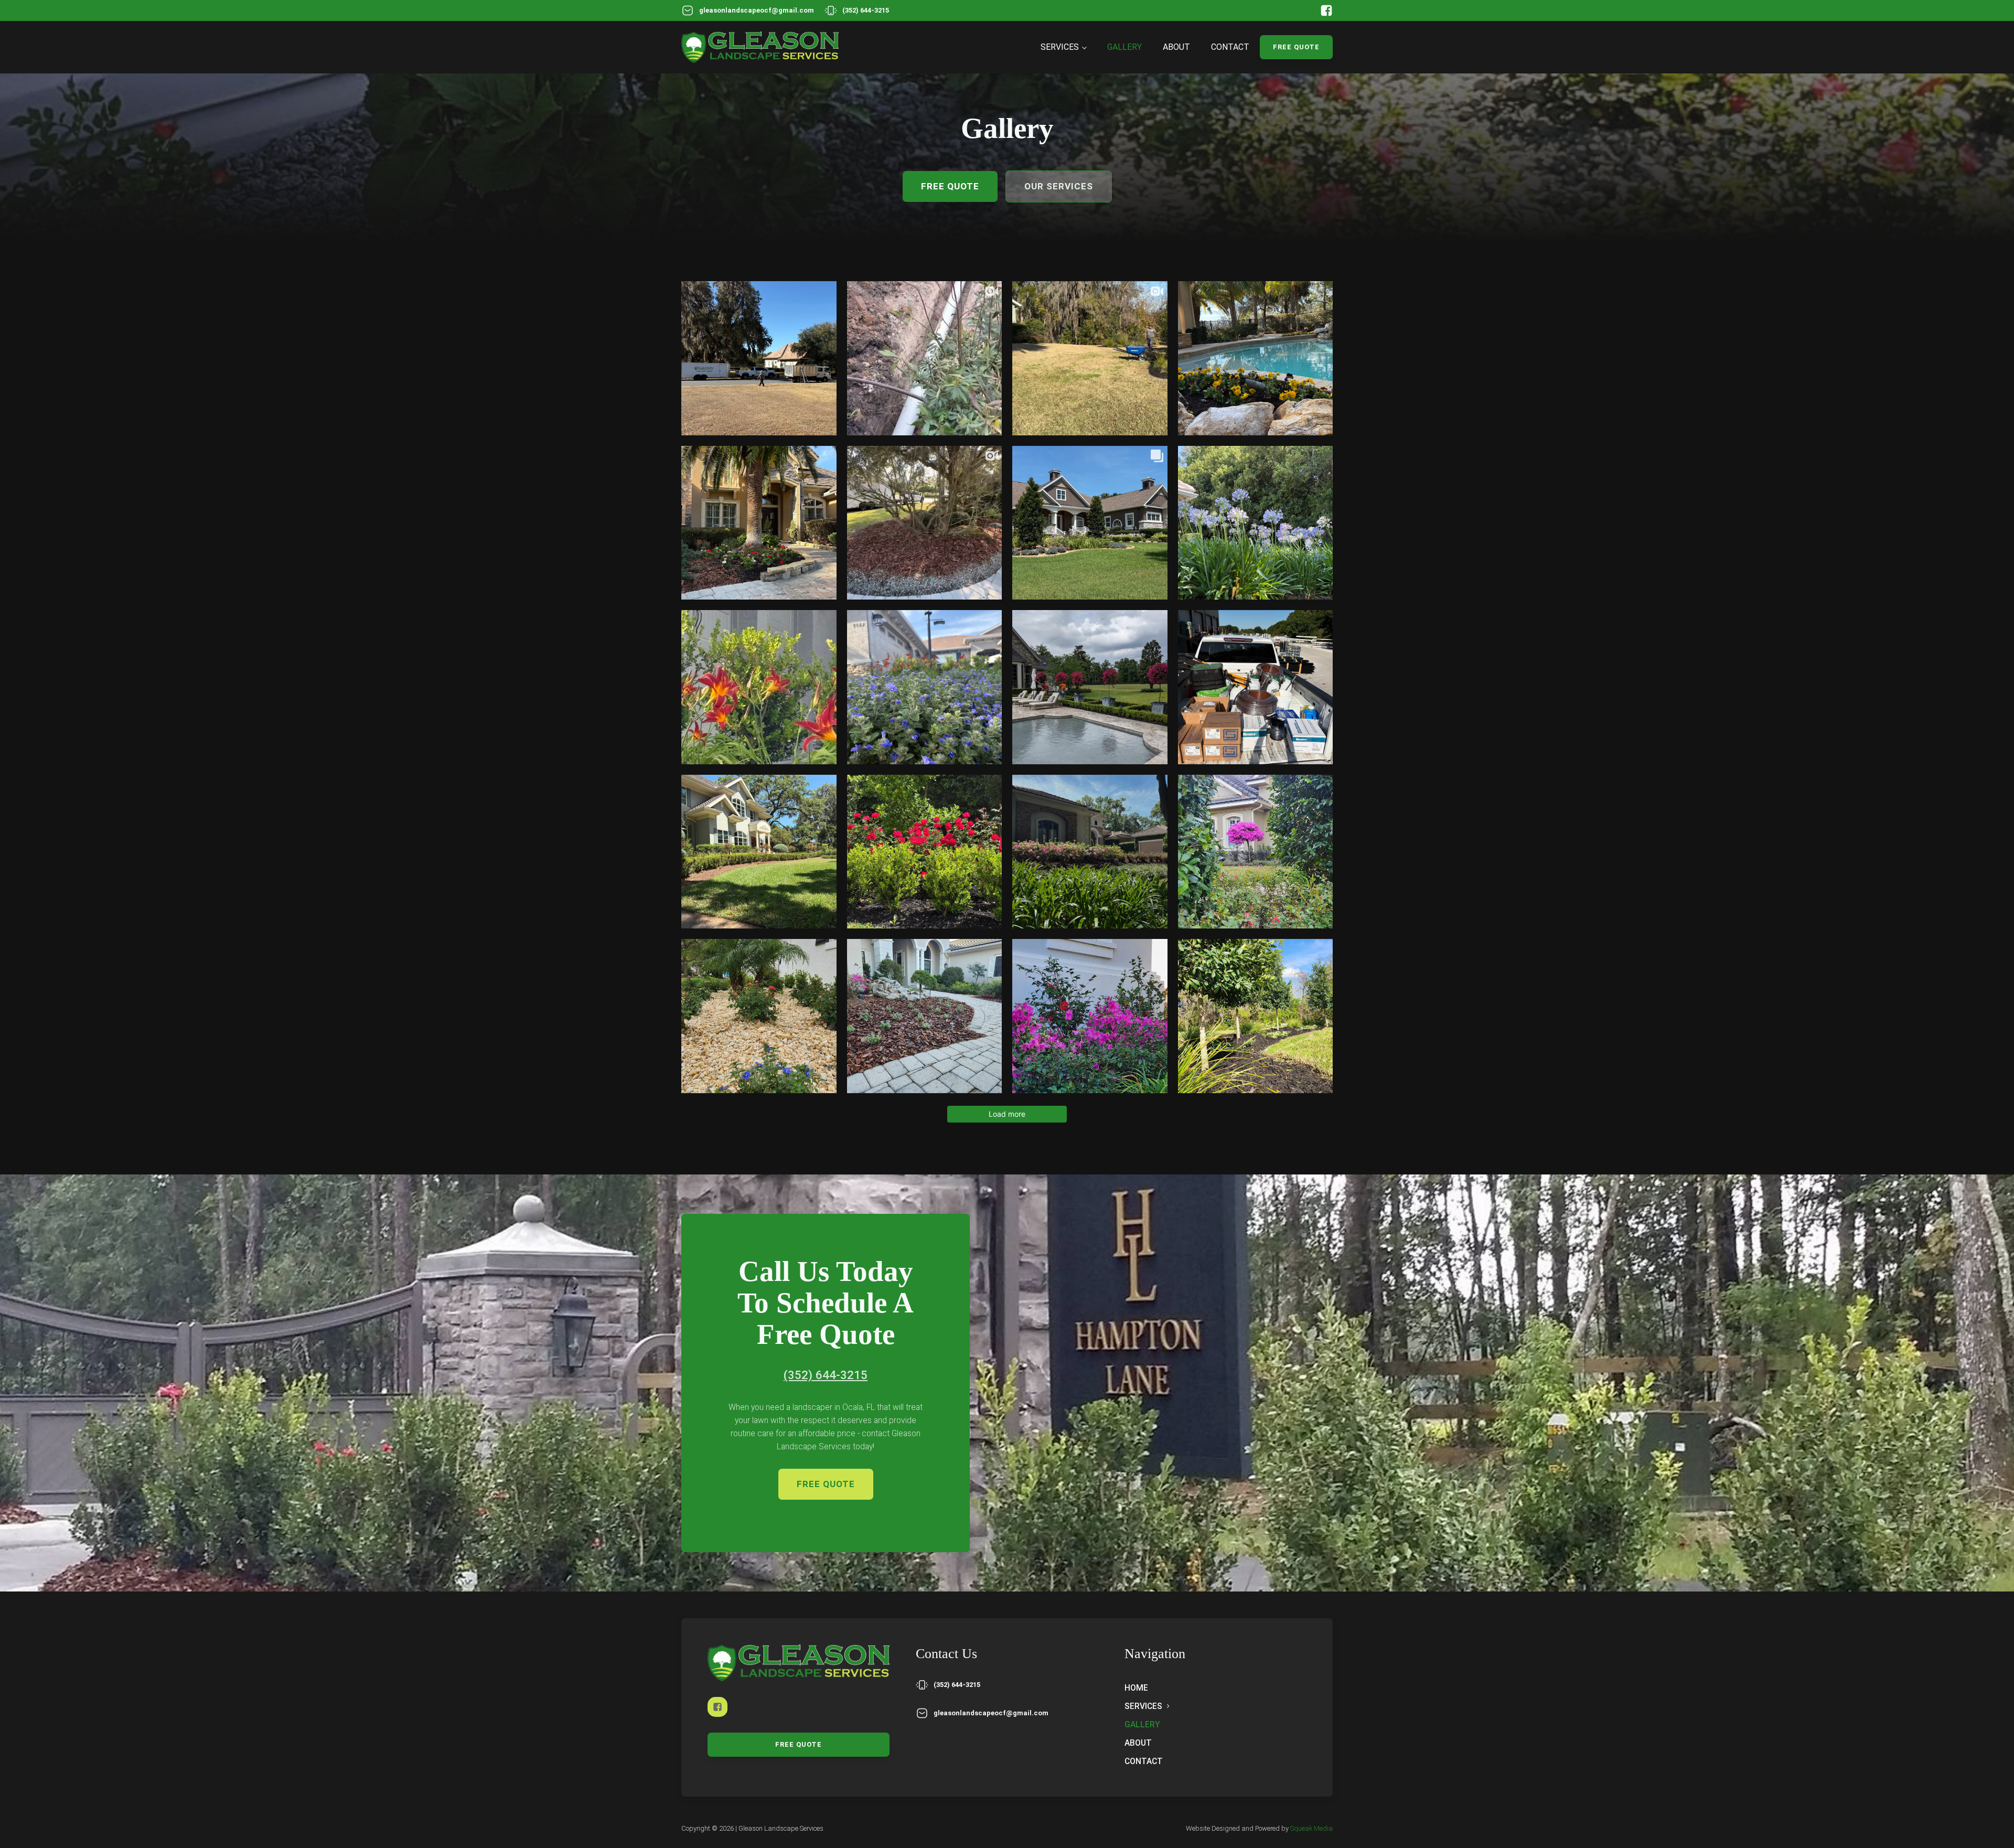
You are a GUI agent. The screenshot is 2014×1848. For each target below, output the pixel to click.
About (1176, 47)
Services (1060, 47)
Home (1136, 1688)
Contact (1230, 47)
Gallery (1124, 47)
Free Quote (1296, 47)
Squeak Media (1311, 1828)
